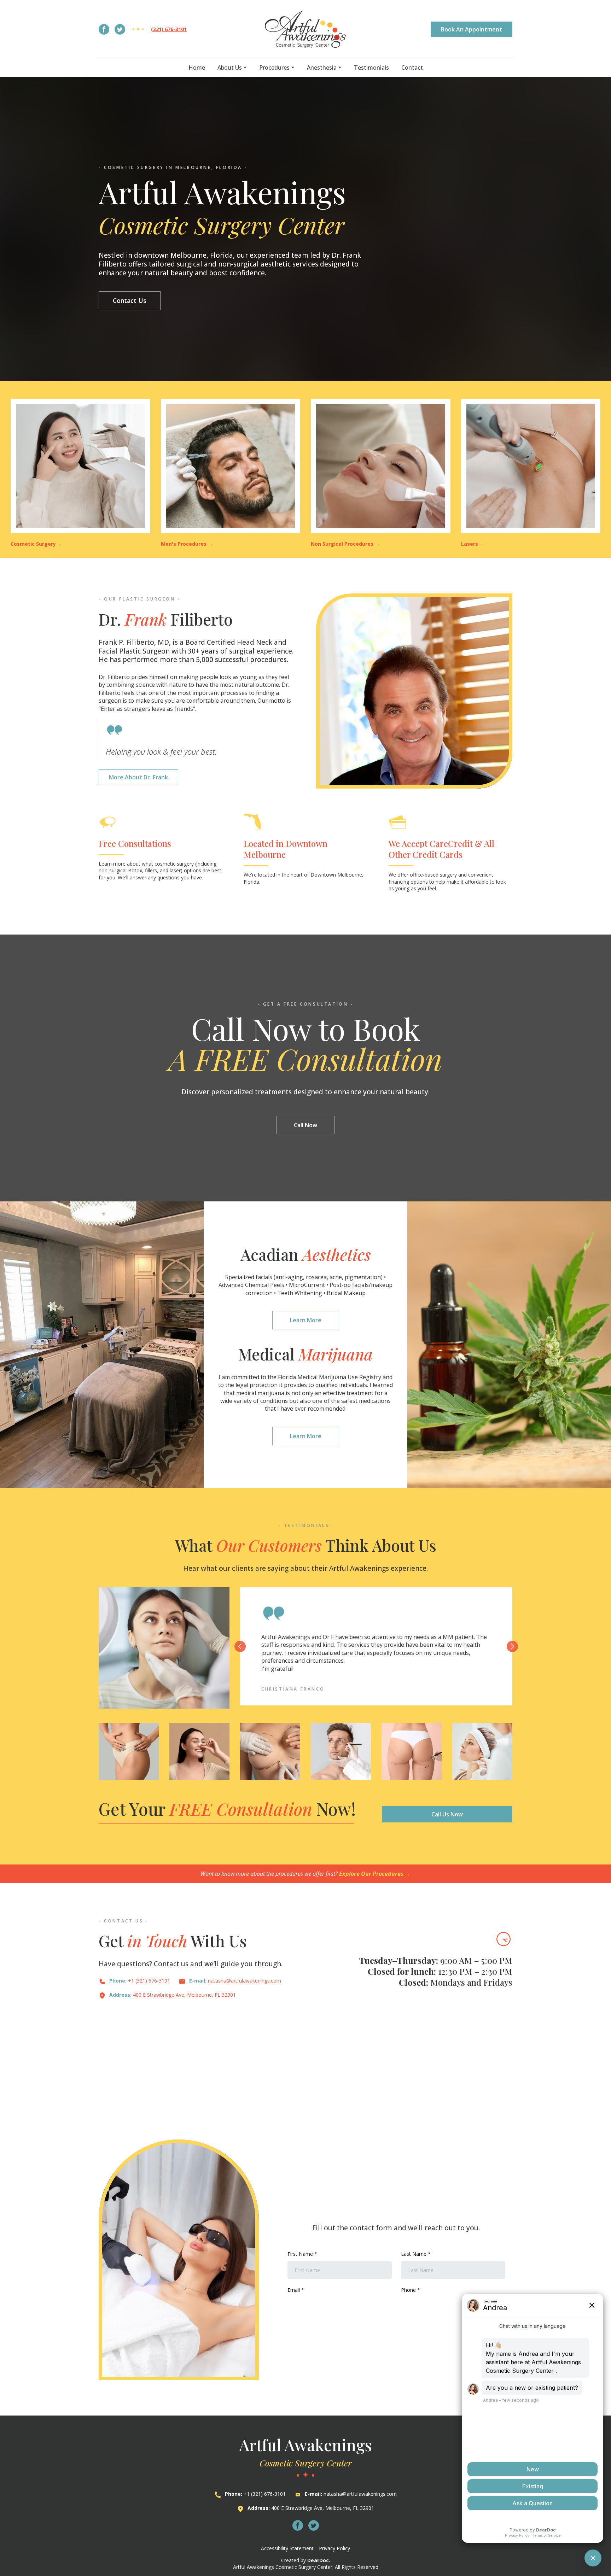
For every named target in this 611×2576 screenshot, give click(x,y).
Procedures (274, 68)
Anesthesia (322, 68)
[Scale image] (129, 1751)
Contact (412, 68)
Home (197, 68)
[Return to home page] (306, 29)
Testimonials (371, 68)
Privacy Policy (334, 2548)
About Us (230, 68)
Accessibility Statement (287, 2548)
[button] (104, 29)
